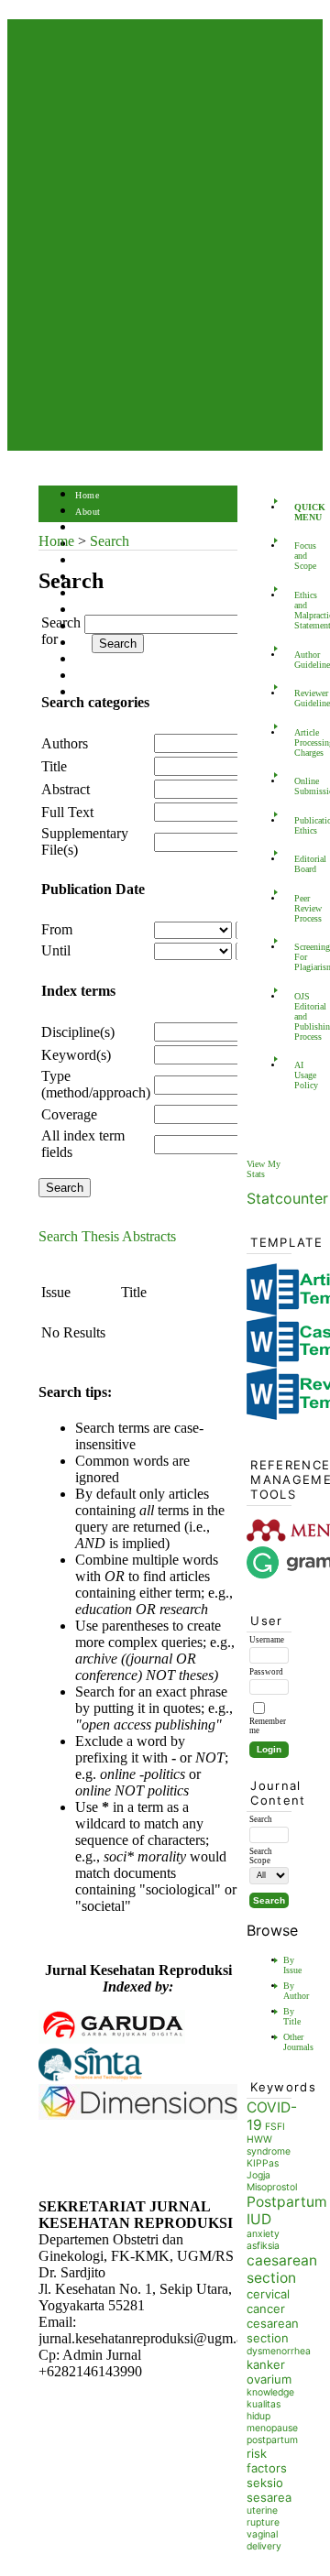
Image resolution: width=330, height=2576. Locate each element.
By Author (296, 1991)
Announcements (108, 611)
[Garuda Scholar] (112, 2039)
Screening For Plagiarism (300, 957)
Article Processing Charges (300, 742)
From (57, 929)
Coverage (69, 1114)
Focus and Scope (300, 556)
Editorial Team (105, 677)
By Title (292, 2016)
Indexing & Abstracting (123, 660)
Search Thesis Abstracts (107, 1236)
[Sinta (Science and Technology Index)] (90, 2079)
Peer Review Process (300, 908)
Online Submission (300, 786)
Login (88, 528)
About (88, 512)
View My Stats (264, 1169)
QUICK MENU (300, 512)
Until (56, 950)
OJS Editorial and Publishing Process (300, 1016)
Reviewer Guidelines (300, 698)
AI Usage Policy (300, 1075)
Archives (93, 594)
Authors (65, 743)
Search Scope (261, 1856)
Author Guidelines (300, 660)
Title (54, 766)
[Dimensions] (139, 2115)
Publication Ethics (300, 825)
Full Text (67, 812)
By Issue (292, 1965)
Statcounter (287, 1198)
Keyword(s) (76, 1055)
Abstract (66, 789)
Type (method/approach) (96, 1084)
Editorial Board (300, 864)
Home (87, 495)
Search (88, 561)
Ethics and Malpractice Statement (300, 610)
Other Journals (298, 2042)
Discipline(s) (78, 1032)
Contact (91, 693)
